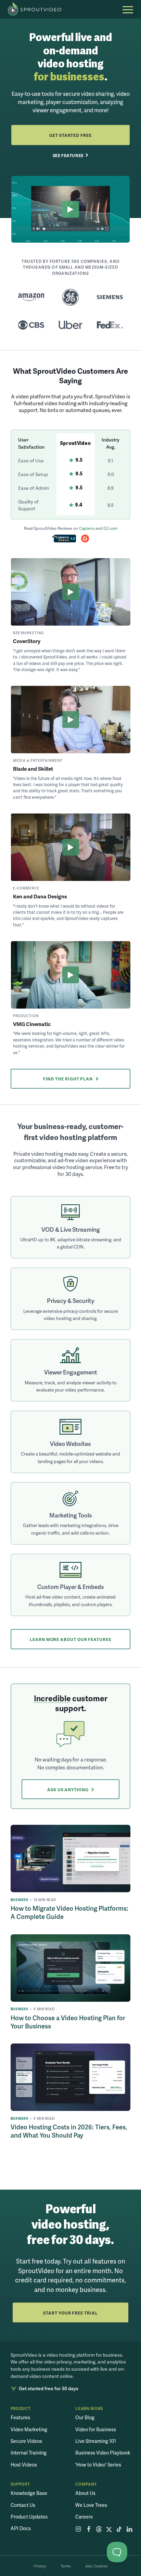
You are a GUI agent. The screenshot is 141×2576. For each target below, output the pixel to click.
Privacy (40, 2566)
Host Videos (24, 2464)
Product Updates (29, 2516)
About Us (85, 2493)
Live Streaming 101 (96, 2441)
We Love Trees (91, 2505)
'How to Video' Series (98, 2464)
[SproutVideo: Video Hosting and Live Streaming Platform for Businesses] (38, 9)
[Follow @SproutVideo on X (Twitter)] (109, 2530)
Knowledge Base (29, 2493)
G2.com (110, 528)
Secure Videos (26, 2441)
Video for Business (96, 2429)
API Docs (21, 2528)
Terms (66, 2566)
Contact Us (23, 2505)
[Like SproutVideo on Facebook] (88, 2530)
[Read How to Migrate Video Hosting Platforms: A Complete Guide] (71, 1859)
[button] (128, 10)
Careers (84, 2516)
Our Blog (85, 2417)
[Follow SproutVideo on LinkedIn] (130, 2530)
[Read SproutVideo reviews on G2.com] (85, 539)
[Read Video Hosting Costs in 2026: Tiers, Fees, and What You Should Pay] (71, 2077)
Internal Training (29, 2452)
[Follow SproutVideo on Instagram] (78, 2530)
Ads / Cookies (96, 2566)
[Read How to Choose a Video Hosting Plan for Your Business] (71, 1968)
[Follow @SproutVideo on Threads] (99, 2530)
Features (20, 2417)
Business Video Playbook (103, 2452)
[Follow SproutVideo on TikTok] (119, 2530)
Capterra (87, 528)
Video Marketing (29, 2429)
